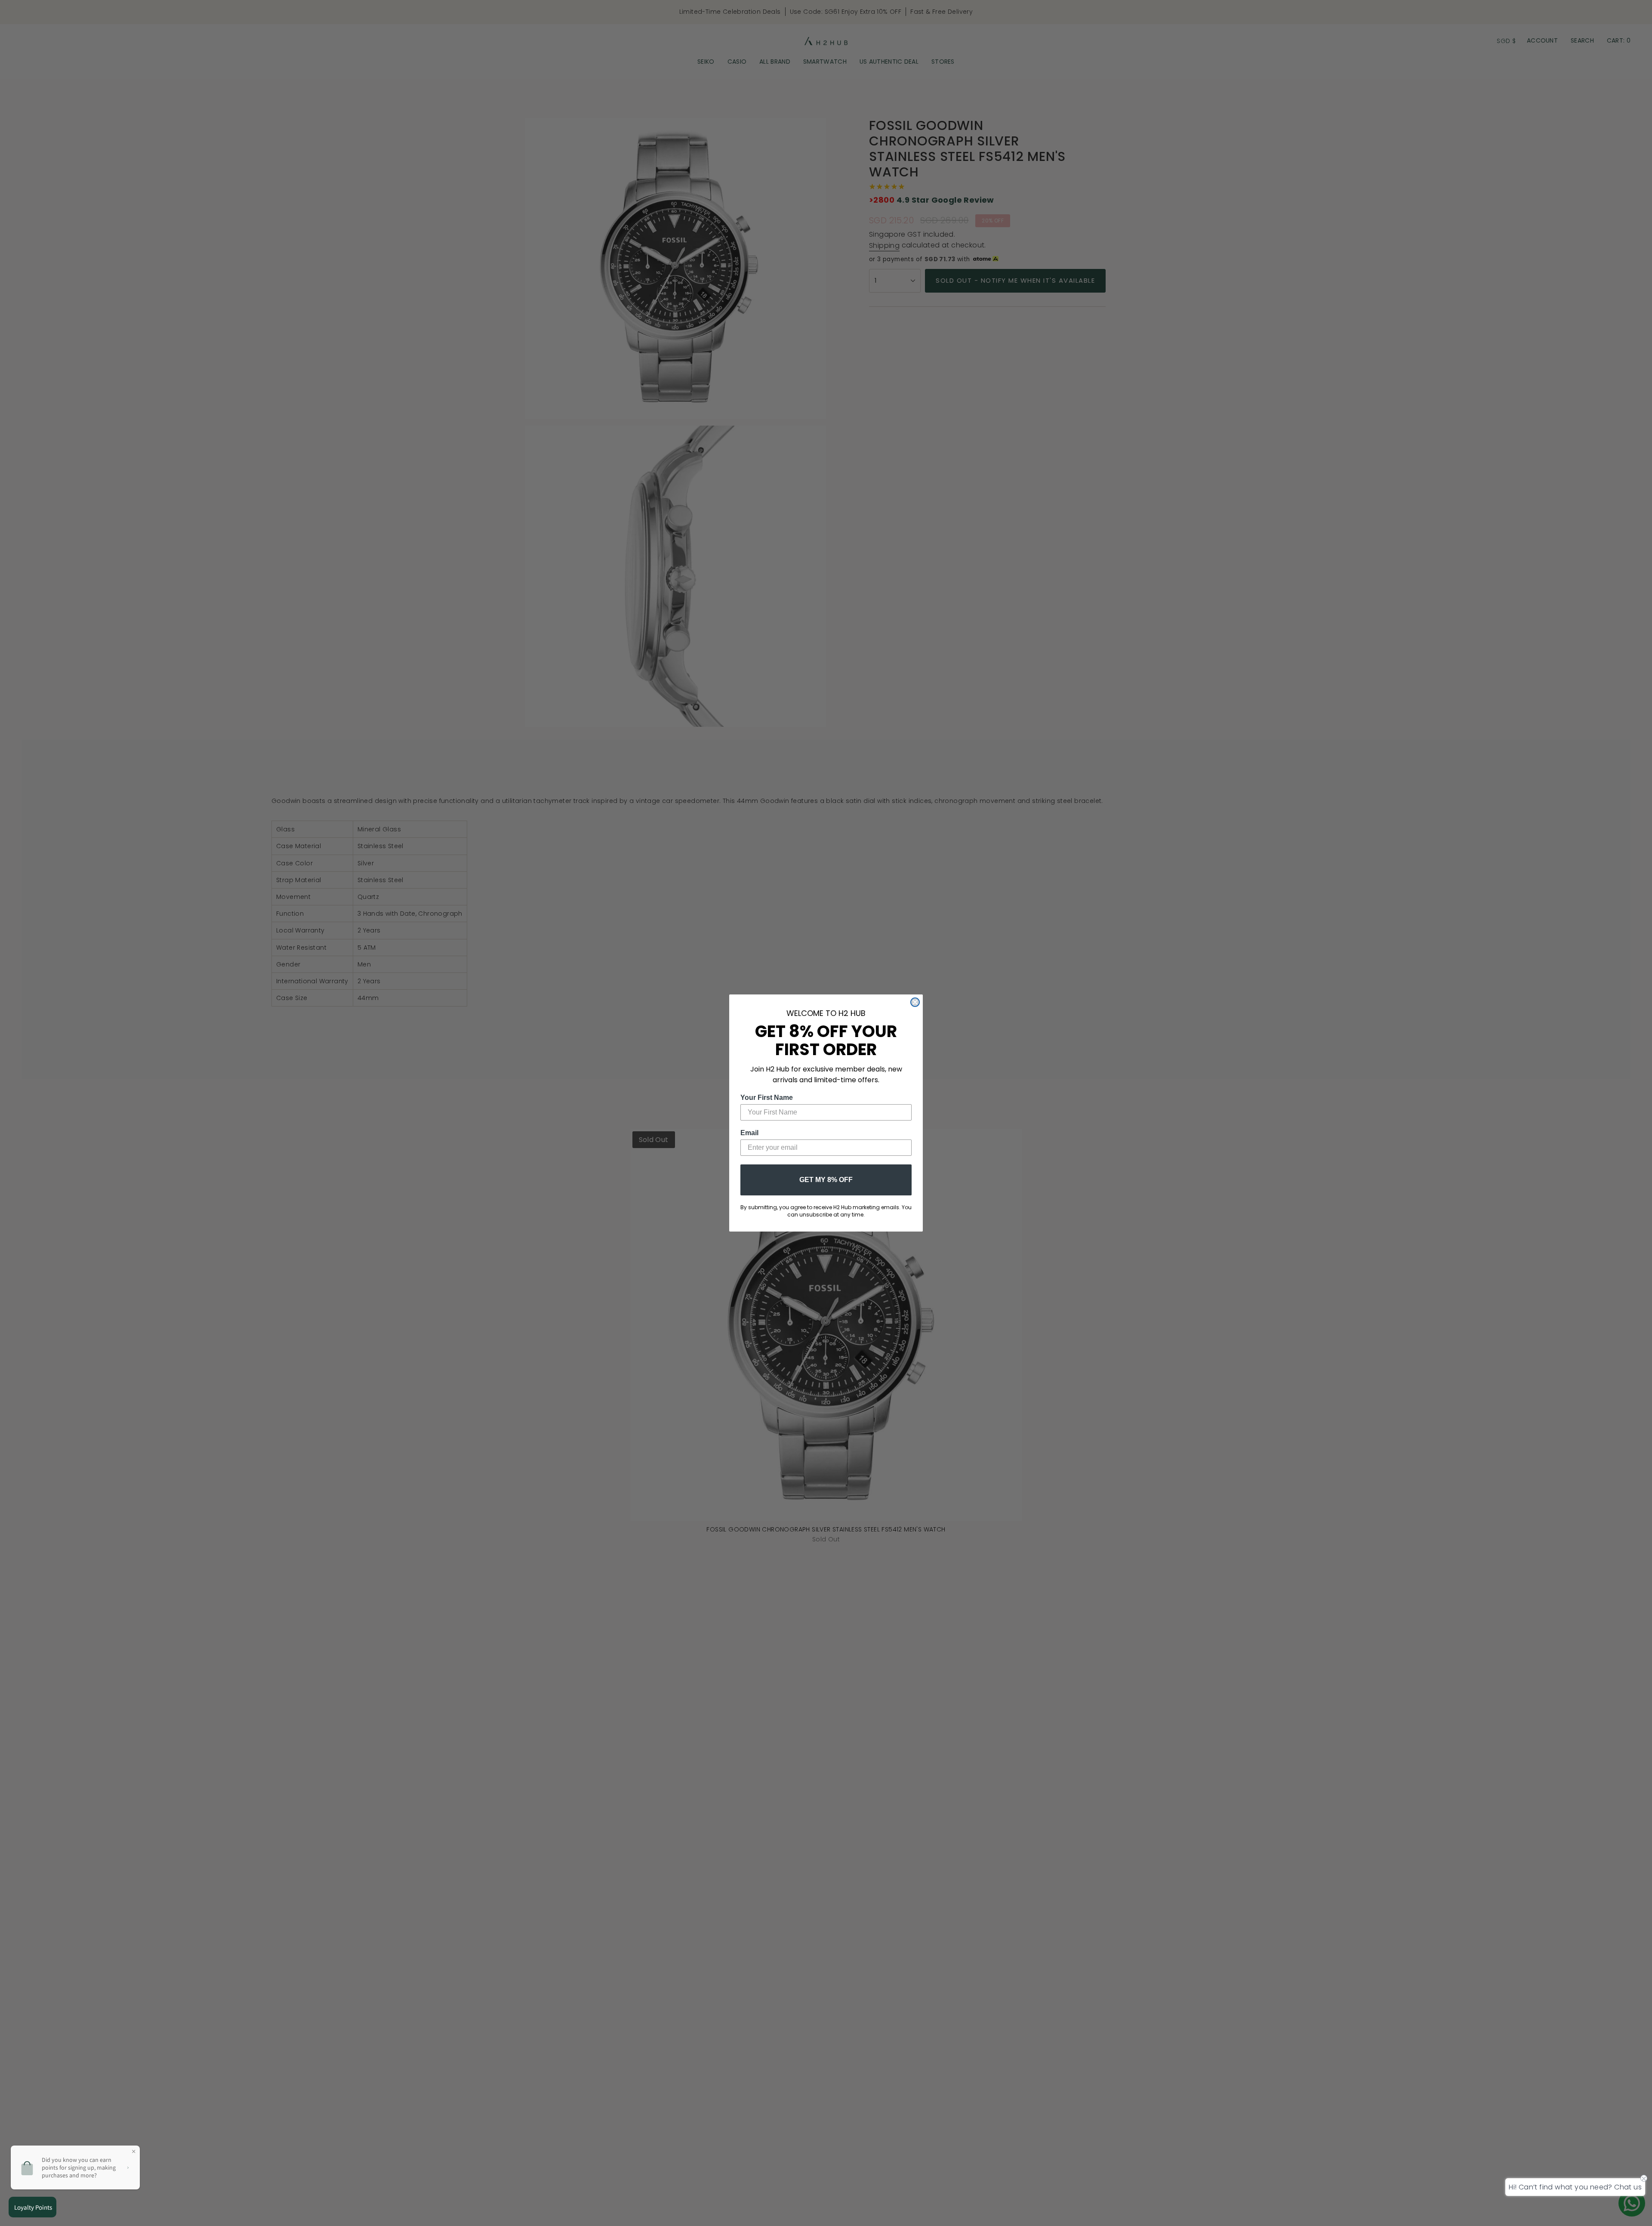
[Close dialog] (915, 1002)
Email (749, 1133)
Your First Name (767, 1098)
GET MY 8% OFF (826, 1180)
